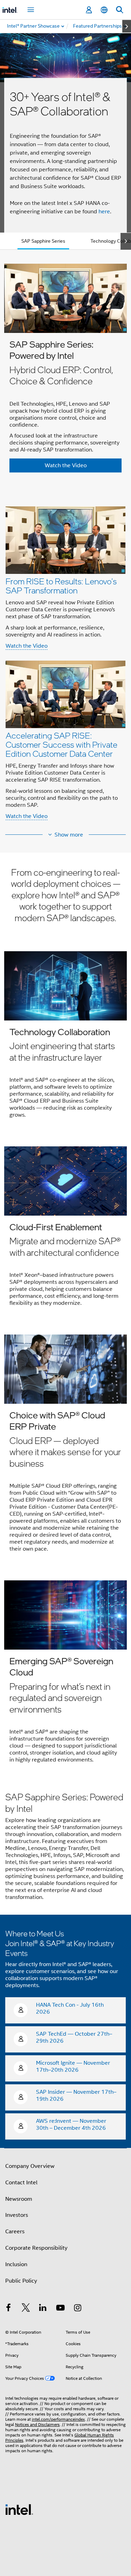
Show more (69, 835)
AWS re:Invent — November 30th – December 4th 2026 (71, 2125)
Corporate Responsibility (36, 2248)
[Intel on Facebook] (8, 2309)
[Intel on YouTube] (60, 2309)
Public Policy (21, 2281)
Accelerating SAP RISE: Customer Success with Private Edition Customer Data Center (61, 744)
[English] (104, 10)
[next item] (127, 26)
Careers (15, 2232)
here (104, 212)
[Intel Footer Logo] (19, 2509)
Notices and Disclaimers (37, 2424)
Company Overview (30, 2166)
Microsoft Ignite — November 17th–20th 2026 (73, 2066)
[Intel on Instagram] (78, 2309)
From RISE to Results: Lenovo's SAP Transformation (61, 586)
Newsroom (19, 2199)
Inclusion (16, 2264)
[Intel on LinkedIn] (43, 2309)
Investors (17, 2215)
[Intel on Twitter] (26, 2309)
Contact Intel (21, 2183)
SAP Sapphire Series (43, 241)
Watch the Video (27, 646)
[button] (65, 663)
